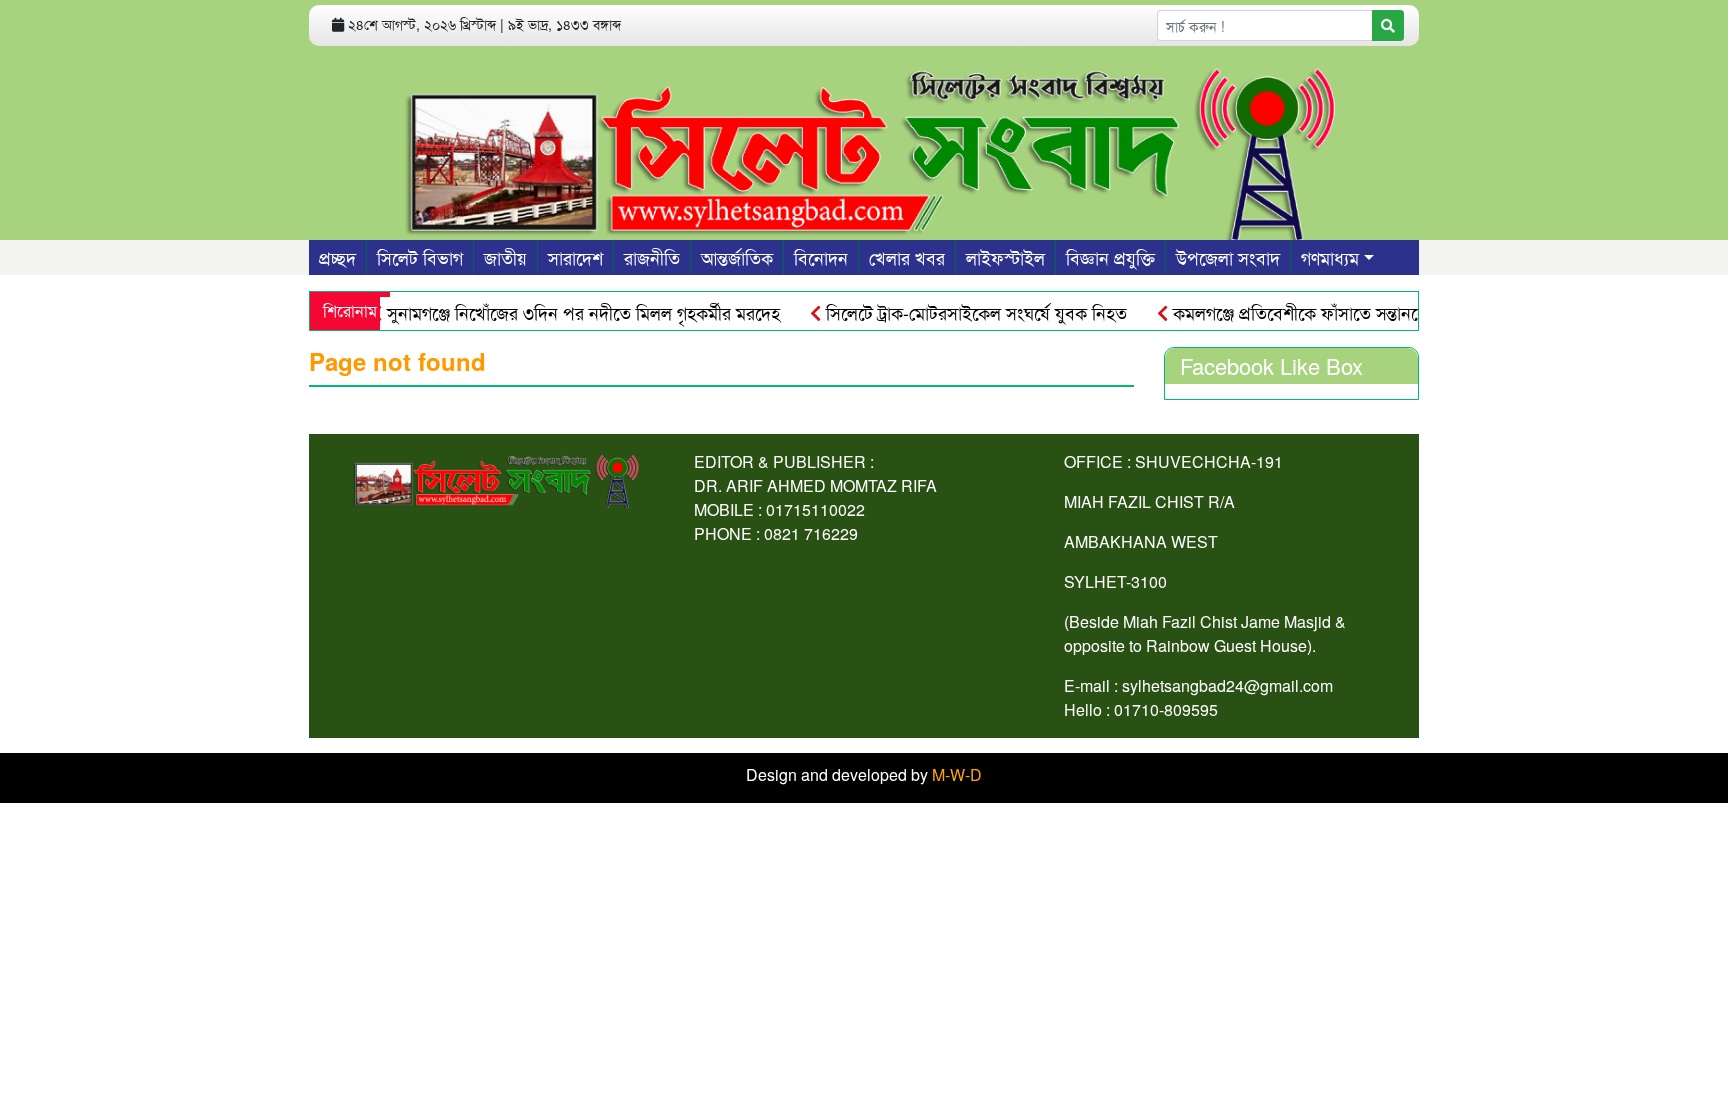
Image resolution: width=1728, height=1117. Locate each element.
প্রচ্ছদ (337, 257)
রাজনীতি (652, 257)
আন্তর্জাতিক (737, 257)
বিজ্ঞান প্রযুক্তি (1110, 257)
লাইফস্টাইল (1005, 257)
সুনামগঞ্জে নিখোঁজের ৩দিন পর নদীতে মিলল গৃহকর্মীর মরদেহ (561, 312)
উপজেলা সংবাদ (1228, 257)
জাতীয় (505, 257)
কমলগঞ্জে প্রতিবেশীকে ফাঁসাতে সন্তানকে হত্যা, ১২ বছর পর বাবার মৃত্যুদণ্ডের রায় (1409, 312)
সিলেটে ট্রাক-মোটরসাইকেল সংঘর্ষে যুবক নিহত (954, 312)
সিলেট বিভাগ (420, 257)
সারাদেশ (575, 257)
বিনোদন (821, 257)
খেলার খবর (907, 257)
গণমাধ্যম (1330, 257)
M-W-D (957, 774)
